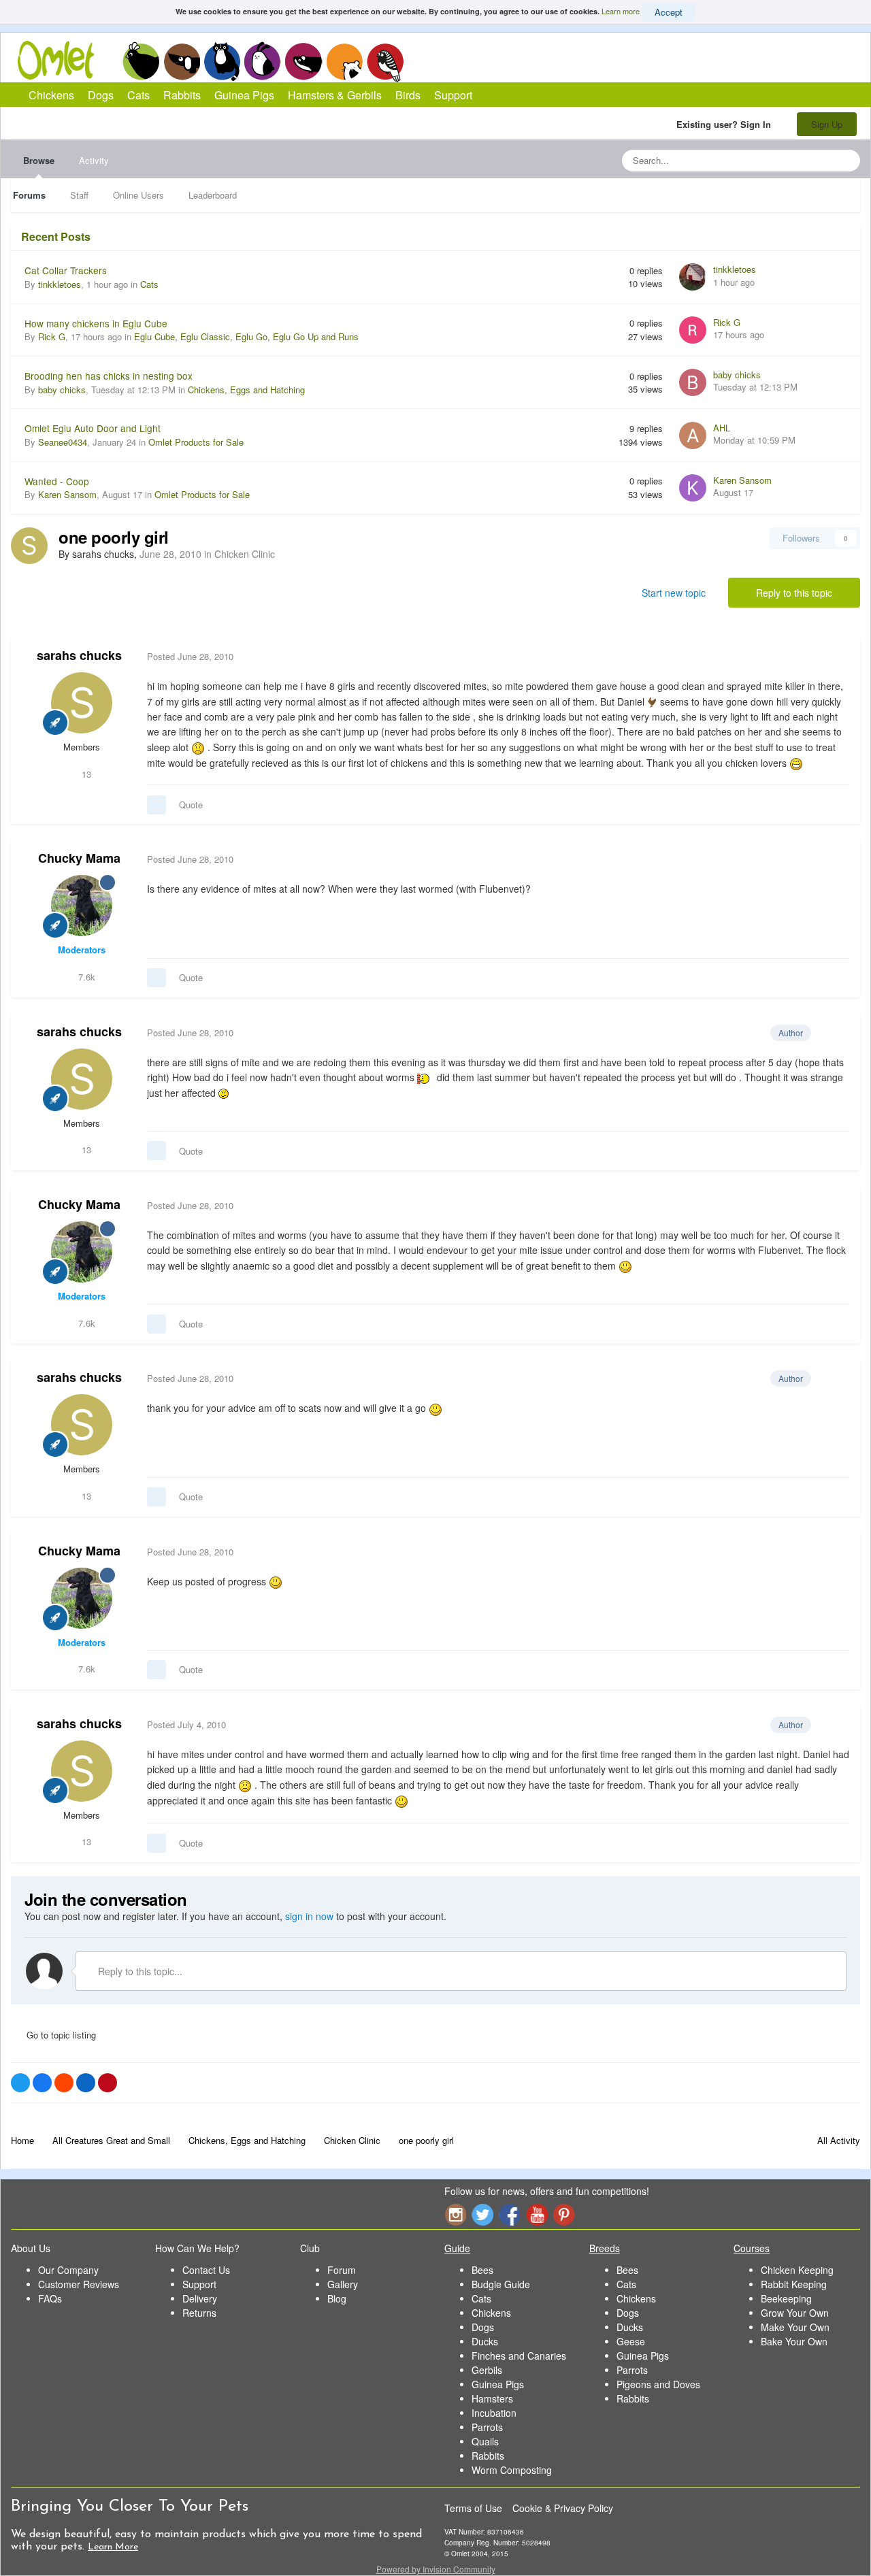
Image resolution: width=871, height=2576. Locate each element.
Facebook (510, 2214)
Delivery (200, 2298)
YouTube (537, 2214)
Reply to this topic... (139, 1971)
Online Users (138, 195)
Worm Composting (512, 2470)
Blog (337, 2298)
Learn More (113, 2547)
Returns (199, 2313)
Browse (39, 160)
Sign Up (827, 124)
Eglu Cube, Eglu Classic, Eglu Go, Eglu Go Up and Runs (246, 336)
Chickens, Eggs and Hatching (246, 390)
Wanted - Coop (57, 481)
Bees (482, 2270)
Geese (631, 2341)
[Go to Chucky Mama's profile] (82, 906)
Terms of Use (473, 2508)
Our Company (68, 2270)
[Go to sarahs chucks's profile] (29, 546)
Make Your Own (795, 2327)
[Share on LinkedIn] (86, 2083)
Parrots (487, 2427)
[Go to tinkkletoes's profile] (693, 277)
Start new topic (674, 593)
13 (85, 774)
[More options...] (836, 657)
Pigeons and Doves (658, 2384)
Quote (191, 805)
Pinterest (564, 2214)
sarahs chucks (79, 655)
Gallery (343, 2284)
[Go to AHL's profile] (693, 435)
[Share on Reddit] (64, 2083)
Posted (190, 656)
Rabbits (263, 61)
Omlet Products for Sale (196, 442)
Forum (342, 2270)
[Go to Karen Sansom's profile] (693, 488)
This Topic (794, 160)
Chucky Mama (79, 858)
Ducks (485, 2341)
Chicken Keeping (797, 2270)
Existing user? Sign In (726, 124)
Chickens (141, 61)
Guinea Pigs (304, 61)
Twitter (482, 2214)
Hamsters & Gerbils (335, 95)
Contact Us (206, 2270)
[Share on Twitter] (20, 2083)
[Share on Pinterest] (108, 2083)
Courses (752, 2248)
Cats (222, 61)
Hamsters (492, 2398)
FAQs (50, 2298)
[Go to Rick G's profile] (693, 330)
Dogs (182, 61)
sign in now (309, 1916)
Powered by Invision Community (436, 2569)
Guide (457, 2248)
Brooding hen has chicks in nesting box (109, 376)
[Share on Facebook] (42, 2083)
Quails (485, 2441)
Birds (385, 62)
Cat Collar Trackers (66, 270)
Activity (94, 160)
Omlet (63, 60)
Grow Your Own (795, 2313)
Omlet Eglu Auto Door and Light (93, 428)
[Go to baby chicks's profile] (693, 382)
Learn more (621, 11)
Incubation (494, 2413)
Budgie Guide (501, 2284)
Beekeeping (786, 2298)
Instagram (455, 2214)
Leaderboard (213, 195)
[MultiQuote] (157, 805)
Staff (79, 195)
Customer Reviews (79, 2284)
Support (453, 95)
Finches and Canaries (519, 2356)
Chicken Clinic (245, 554)
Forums (29, 195)
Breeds (605, 2248)
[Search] (846, 161)
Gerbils (487, 2370)
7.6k (85, 977)
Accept (669, 12)
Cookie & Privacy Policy (563, 2508)
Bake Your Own (794, 2341)
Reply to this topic (794, 593)
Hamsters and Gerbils (345, 61)
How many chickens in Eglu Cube (96, 323)
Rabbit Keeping (794, 2284)
